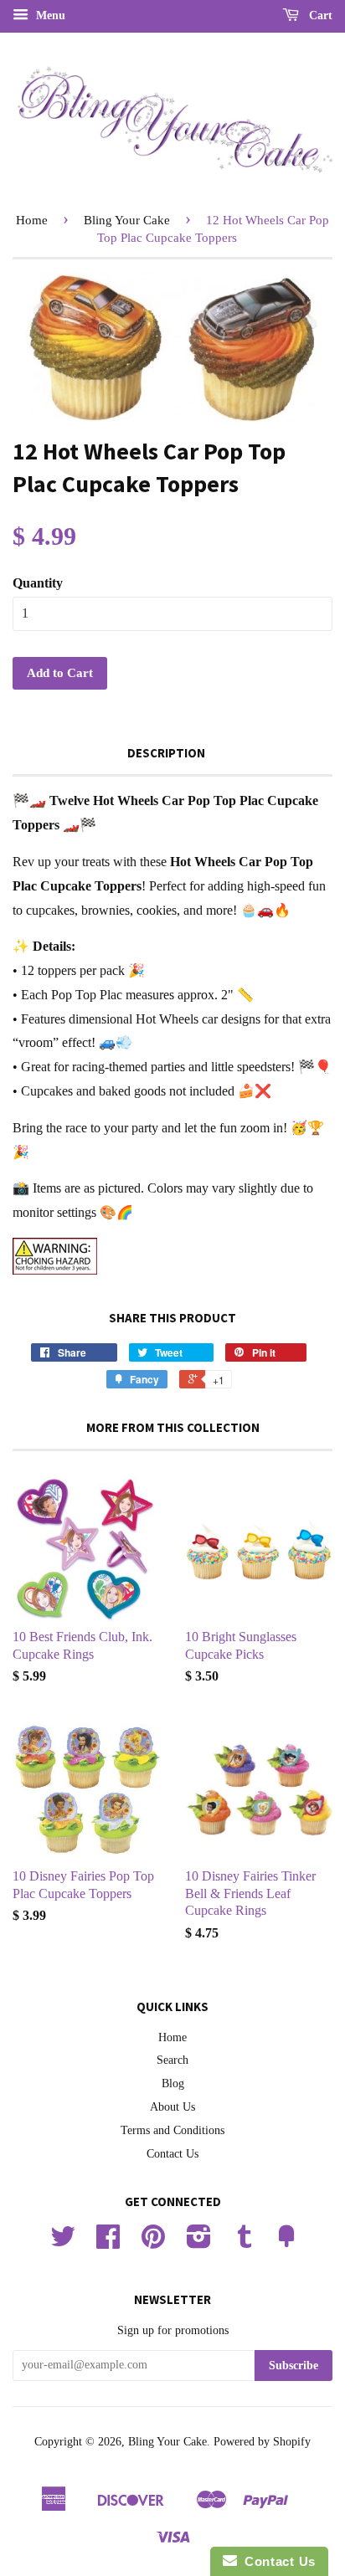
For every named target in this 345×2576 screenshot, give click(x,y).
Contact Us (172, 2154)
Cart (319, 15)
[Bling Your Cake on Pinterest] (153, 2242)
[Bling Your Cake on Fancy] (286, 2242)
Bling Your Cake (127, 220)
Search (172, 2060)
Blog (173, 2083)
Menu (49, 15)
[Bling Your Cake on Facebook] (108, 2242)
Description (166, 753)
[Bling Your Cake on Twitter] (63, 2242)
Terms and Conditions (172, 2130)
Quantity (38, 583)
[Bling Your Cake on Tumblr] (245, 2242)
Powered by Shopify (262, 2442)
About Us (172, 2107)
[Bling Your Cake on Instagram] (199, 2242)
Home (32, 220)
